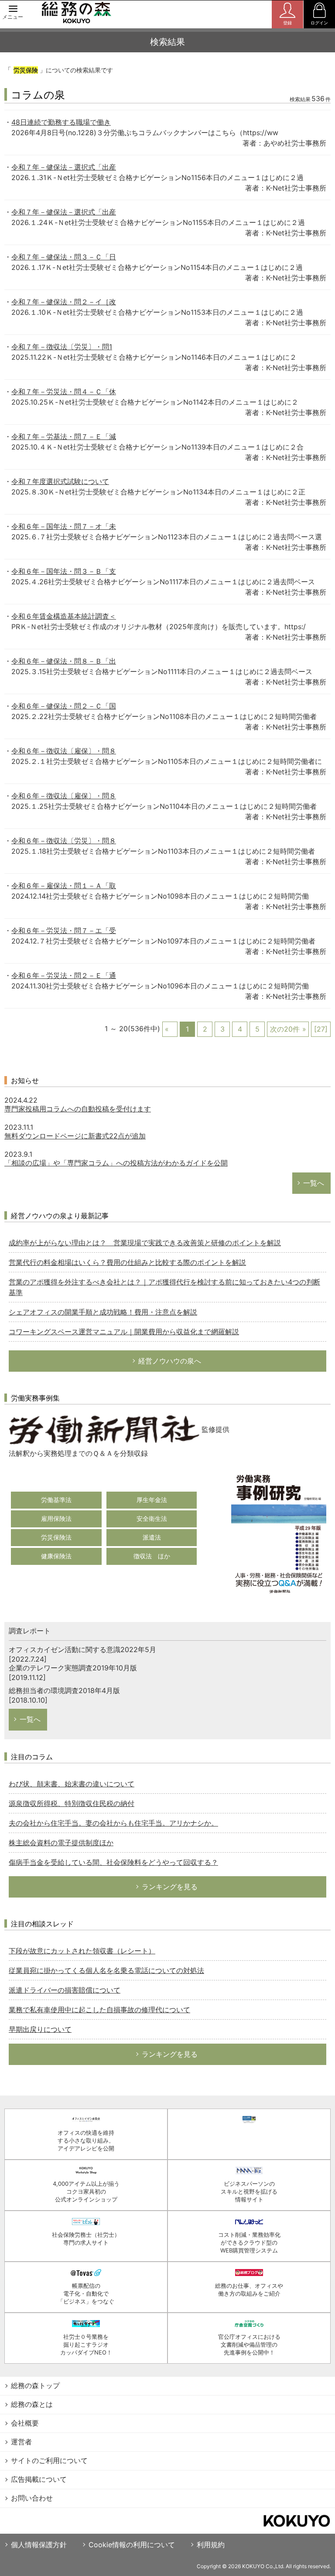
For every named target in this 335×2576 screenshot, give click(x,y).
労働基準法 (56, 1500)
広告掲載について (39, 2479)
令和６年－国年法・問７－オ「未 (64, 526)
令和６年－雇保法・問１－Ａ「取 (64, 886)
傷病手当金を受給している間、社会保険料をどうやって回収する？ (113, 1862)
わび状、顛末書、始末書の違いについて (72, 1784)
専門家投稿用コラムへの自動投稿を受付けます (78, 1109)
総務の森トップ (35, 2385)
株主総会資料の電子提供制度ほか (61, 1843)
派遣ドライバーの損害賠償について (65, 1990)
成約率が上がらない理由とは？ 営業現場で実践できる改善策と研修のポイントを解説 (145, 1243)
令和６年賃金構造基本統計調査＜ (64, 616)
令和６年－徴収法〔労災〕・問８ (64, 841)
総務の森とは (32, 2404)
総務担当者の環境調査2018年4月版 (64, 1690)
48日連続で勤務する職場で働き (61, 122)
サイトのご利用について (49, 2460)
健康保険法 (56, 1556)
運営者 (21, 2442)
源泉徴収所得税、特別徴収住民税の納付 (72, 1803)
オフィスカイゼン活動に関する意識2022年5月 (82, 1649)
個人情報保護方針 (39, 2545)
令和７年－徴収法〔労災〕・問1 (62, 347)
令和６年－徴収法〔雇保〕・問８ (64, 751)
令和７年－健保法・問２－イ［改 (64, 302)
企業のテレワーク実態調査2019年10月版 (73, 1668)
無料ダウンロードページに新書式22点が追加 (75, 1136)
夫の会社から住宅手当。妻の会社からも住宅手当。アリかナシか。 (113, 1823)
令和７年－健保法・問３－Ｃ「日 (64, 257)
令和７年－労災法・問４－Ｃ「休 (64, 392)
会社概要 (25, 2423)
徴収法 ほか (152, 1556)
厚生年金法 (152, 1500)
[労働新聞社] (104, 1429)
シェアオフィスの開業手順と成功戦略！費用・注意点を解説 (103, 1312)
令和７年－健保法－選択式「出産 (64, 167)
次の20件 (285, 1029)
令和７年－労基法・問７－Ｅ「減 (64, 436)
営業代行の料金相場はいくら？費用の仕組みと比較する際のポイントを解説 (127, 1262)
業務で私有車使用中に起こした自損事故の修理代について (99, 2010)
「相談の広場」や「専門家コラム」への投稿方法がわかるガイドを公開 (116, 1163)
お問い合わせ (32, 2498)
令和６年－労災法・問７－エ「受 (64, 930)
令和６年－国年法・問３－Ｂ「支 (64, 571)
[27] (321, 1029)
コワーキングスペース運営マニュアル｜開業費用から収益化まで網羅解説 (124, 1332)
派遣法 (152, 1537)
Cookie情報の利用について (132, 2545)
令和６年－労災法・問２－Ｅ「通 (64, 975)
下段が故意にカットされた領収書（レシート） (82, 1951)
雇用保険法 (56, 1518)
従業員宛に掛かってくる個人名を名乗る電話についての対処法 (106, 1970)
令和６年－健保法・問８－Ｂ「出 (64, 661)
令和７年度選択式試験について (60, 481)
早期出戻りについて (40, 2029)
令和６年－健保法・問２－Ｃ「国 (64, 706)
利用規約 (211, 2545)
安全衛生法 (152, 1518)
